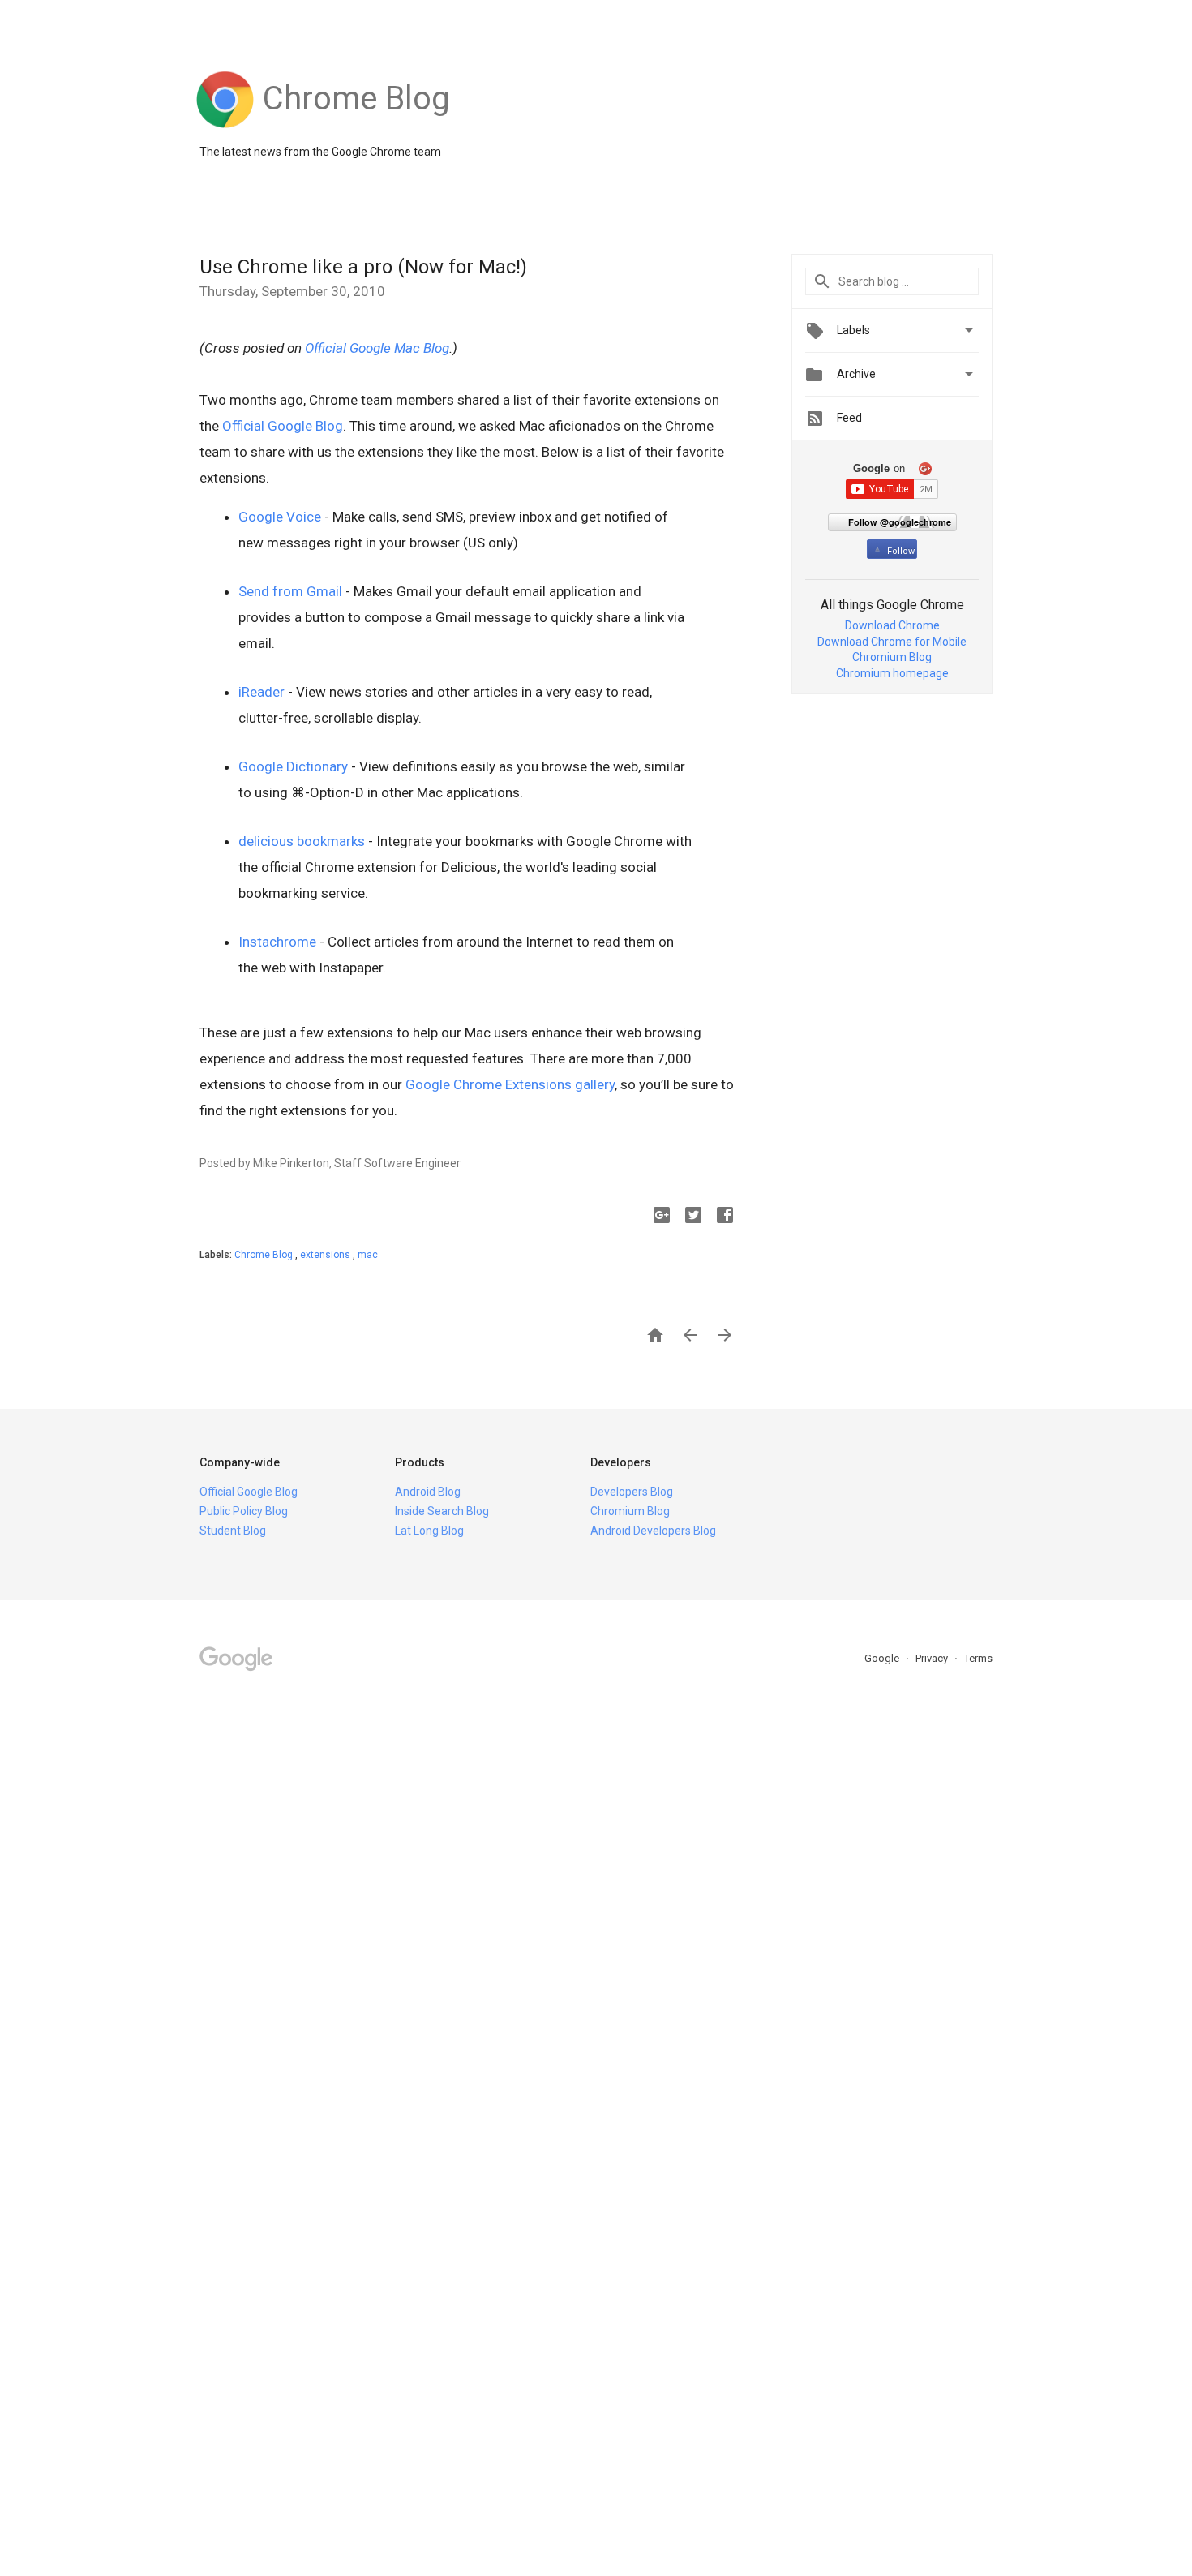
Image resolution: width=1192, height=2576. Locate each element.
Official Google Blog (283, 426)
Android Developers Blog (653, 1531)
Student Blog (233, 1531)
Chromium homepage (892, 673)
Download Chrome (892, 625)
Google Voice (280, 517)
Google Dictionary (293, 766)
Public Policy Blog (244, 1511)
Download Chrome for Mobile (892, 642)
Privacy (933, 1658)
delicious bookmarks (302, 841)
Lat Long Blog (429, 1531)
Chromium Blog (892, 657)
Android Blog (428, 1492)
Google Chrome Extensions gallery (510, 1084)
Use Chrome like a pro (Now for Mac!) (363, 267)
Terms (978, 1658)
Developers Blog (632, 1492)
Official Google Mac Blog (377, 348)
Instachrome (277, 942)
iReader (262, 692)
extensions (326, 1255)
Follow (901, 551)
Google (883, 1658)
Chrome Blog (265, 1255)
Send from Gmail (290, 591)
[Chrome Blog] (356, 128)
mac (368, 1255)
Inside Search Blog (442, 1511)
